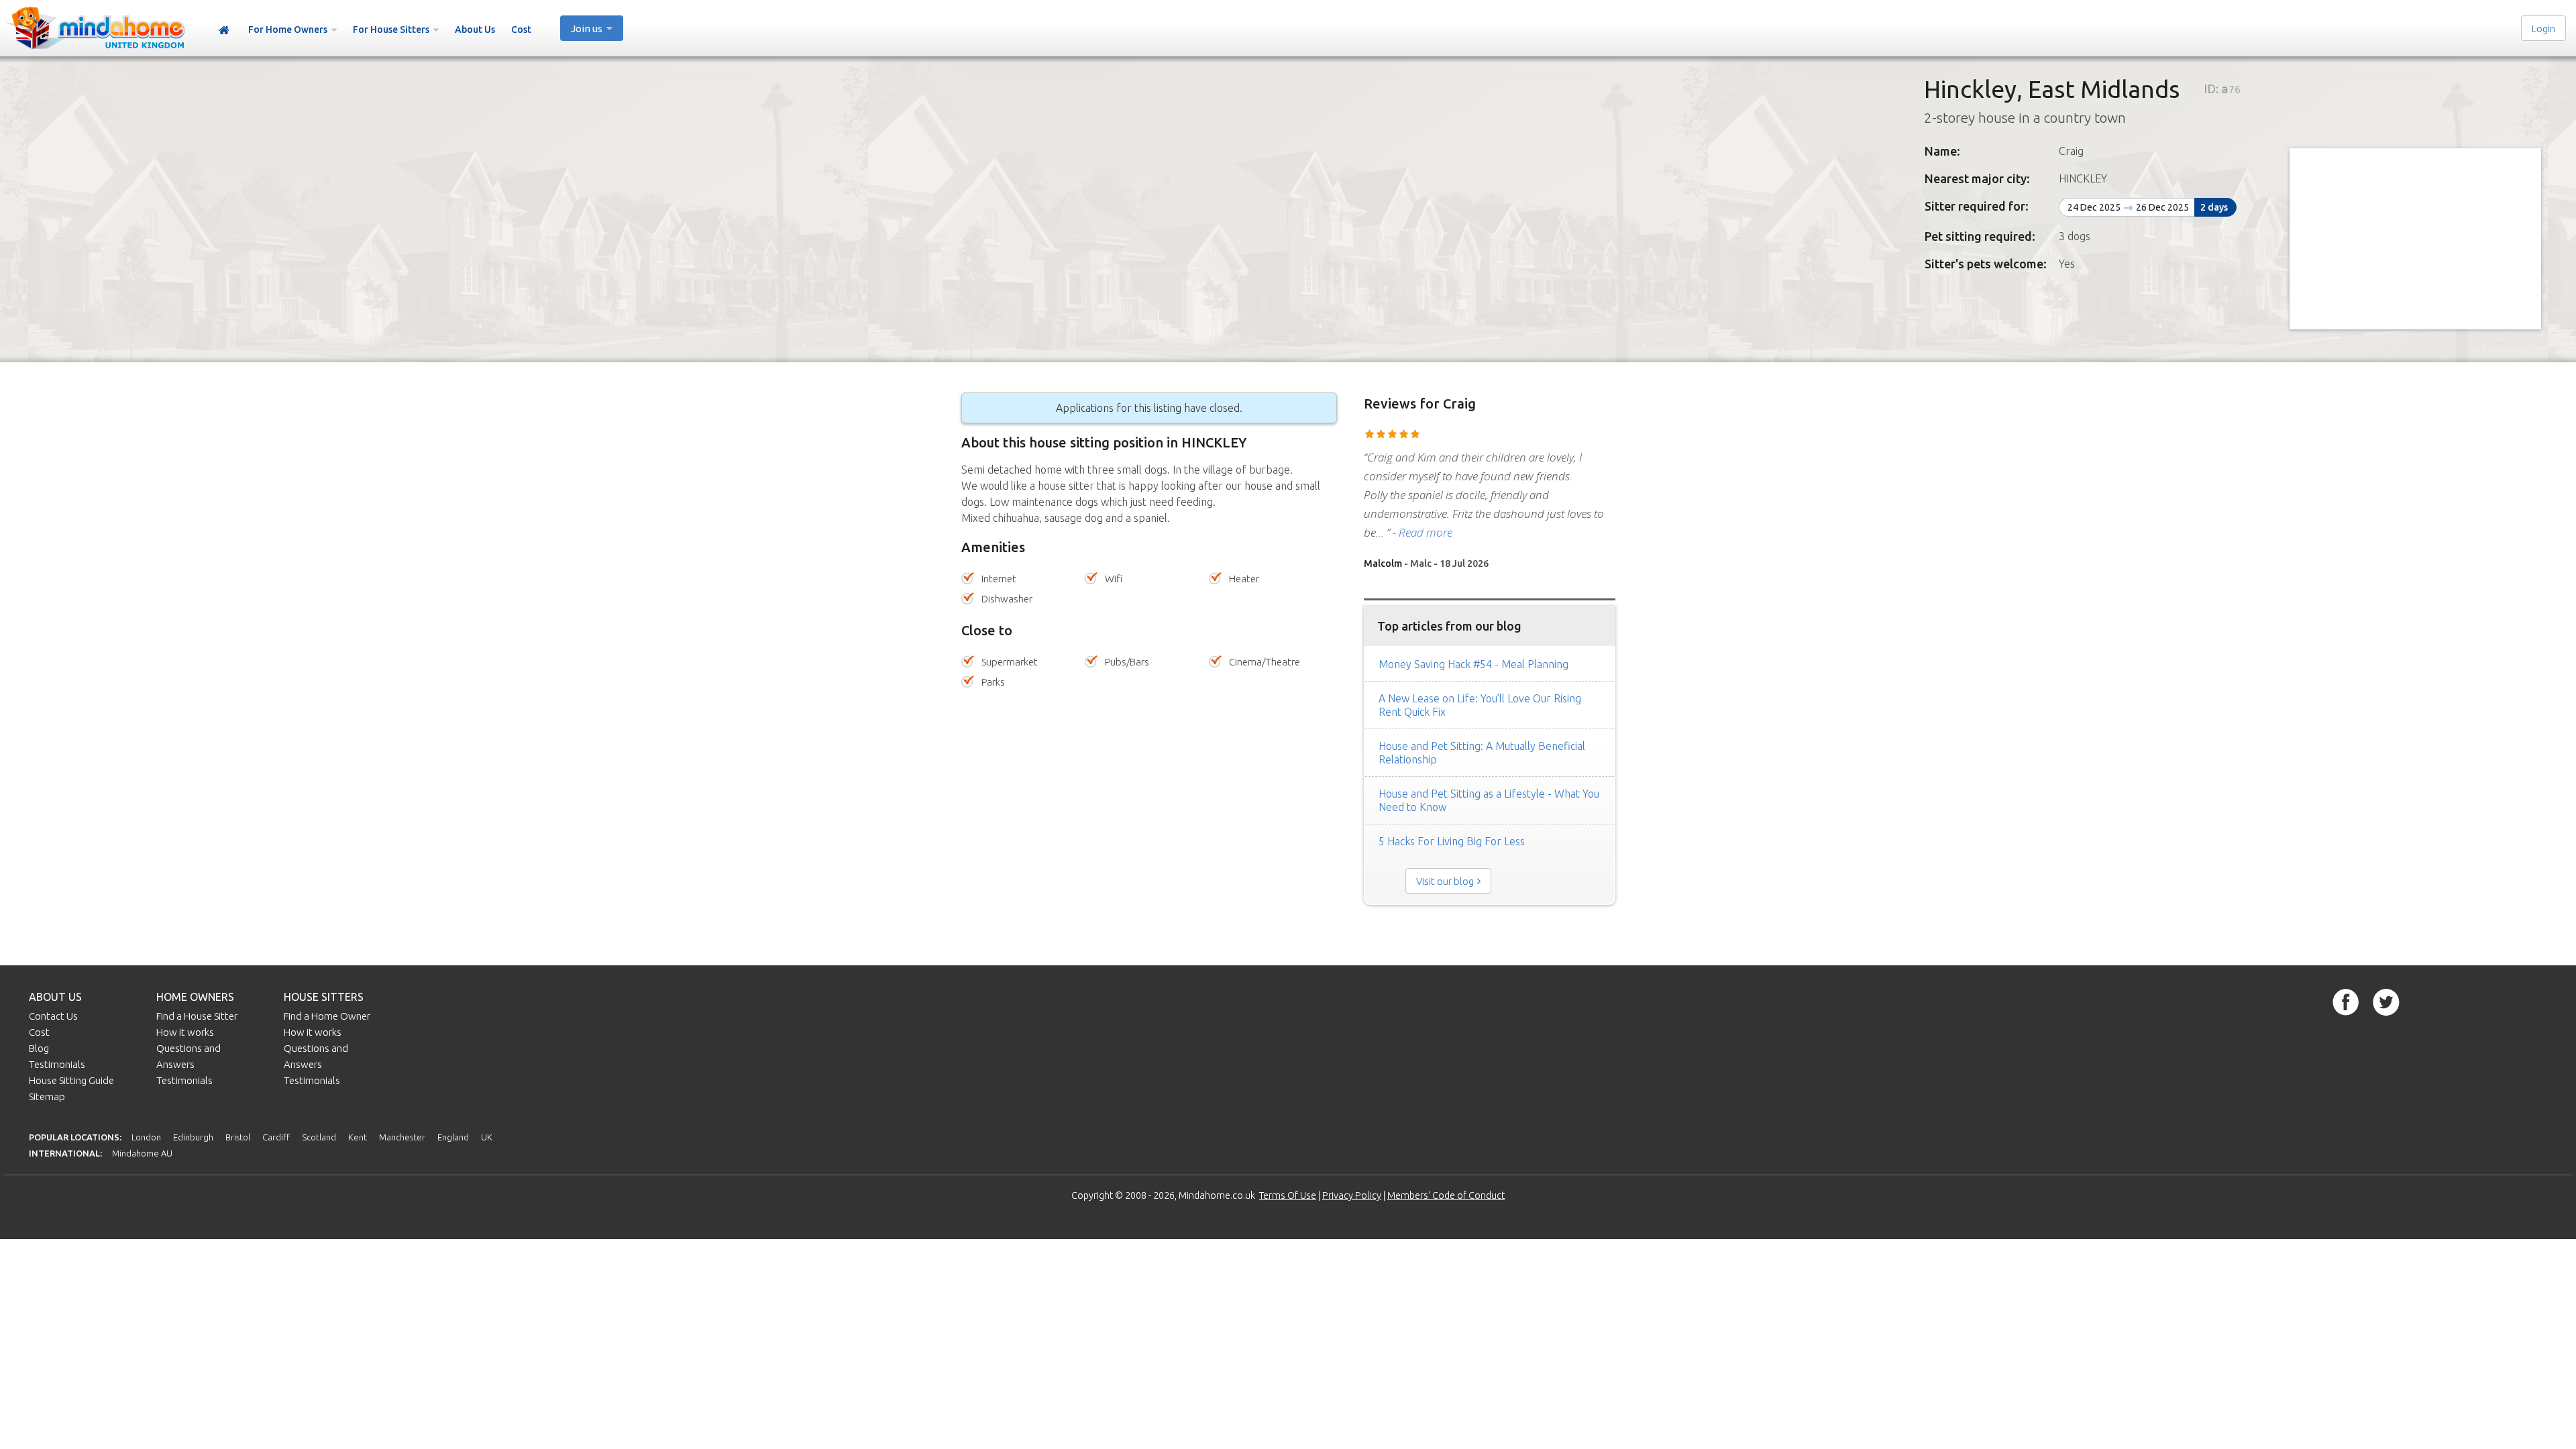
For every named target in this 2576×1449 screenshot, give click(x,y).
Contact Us (53, 1016)
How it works (185, 1032)
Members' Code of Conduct (1446, 1195)
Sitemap (47, 1096)
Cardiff (276, 1137)
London (146, 1137)
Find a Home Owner (327, 1016)
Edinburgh (193, 1137)
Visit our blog (1445, 881)
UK (487, 1137)
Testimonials (57, 1064)
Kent (358, 1137)
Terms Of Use (1288, 1195)
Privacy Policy (1352, 1195)
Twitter (2386, 1002)
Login (2543, 29)
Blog (39, 1048)
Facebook (2346, 1002)
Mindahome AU (142, 1153)
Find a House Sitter (197, 1016)
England (453, 1137)
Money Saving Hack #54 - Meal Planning (1473, 664)
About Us (475, 30)
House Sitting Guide (71, 1080)
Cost (521, 30)
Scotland (319, 1137)
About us (55, 997)
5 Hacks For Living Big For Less (1452, 841)
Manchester (402, 1137)
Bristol (238, 1137)
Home (224, 31)
